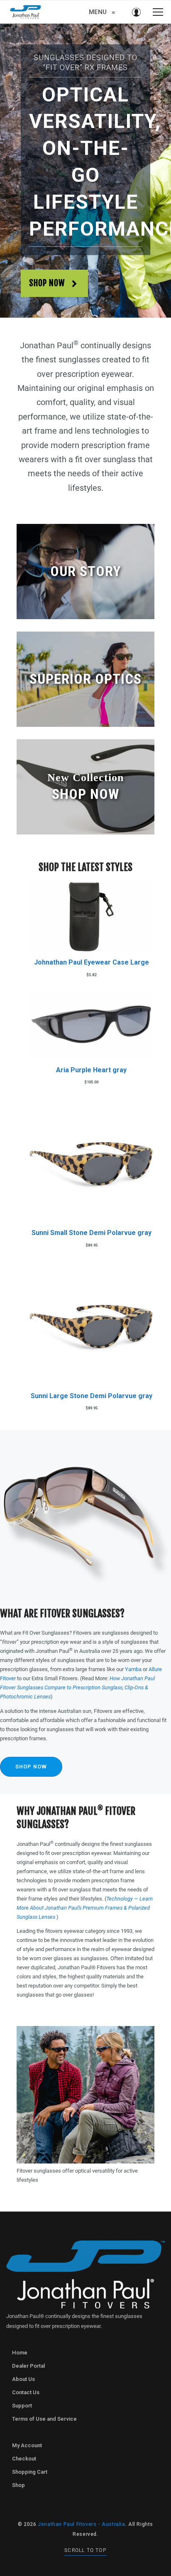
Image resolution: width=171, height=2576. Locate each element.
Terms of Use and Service (44, 2419)
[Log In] (136, 12)
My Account (27, 2445)
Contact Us (26, 2392)
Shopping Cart (30, 2472)
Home (20, 2353)
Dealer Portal (28, 2366)
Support (22, 2406)
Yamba (133, 1669)
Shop (18, 2485)
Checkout (24, 2459)
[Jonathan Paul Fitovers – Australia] (26, 12)
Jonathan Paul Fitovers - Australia (81, 2524)
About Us (23, 2379)
